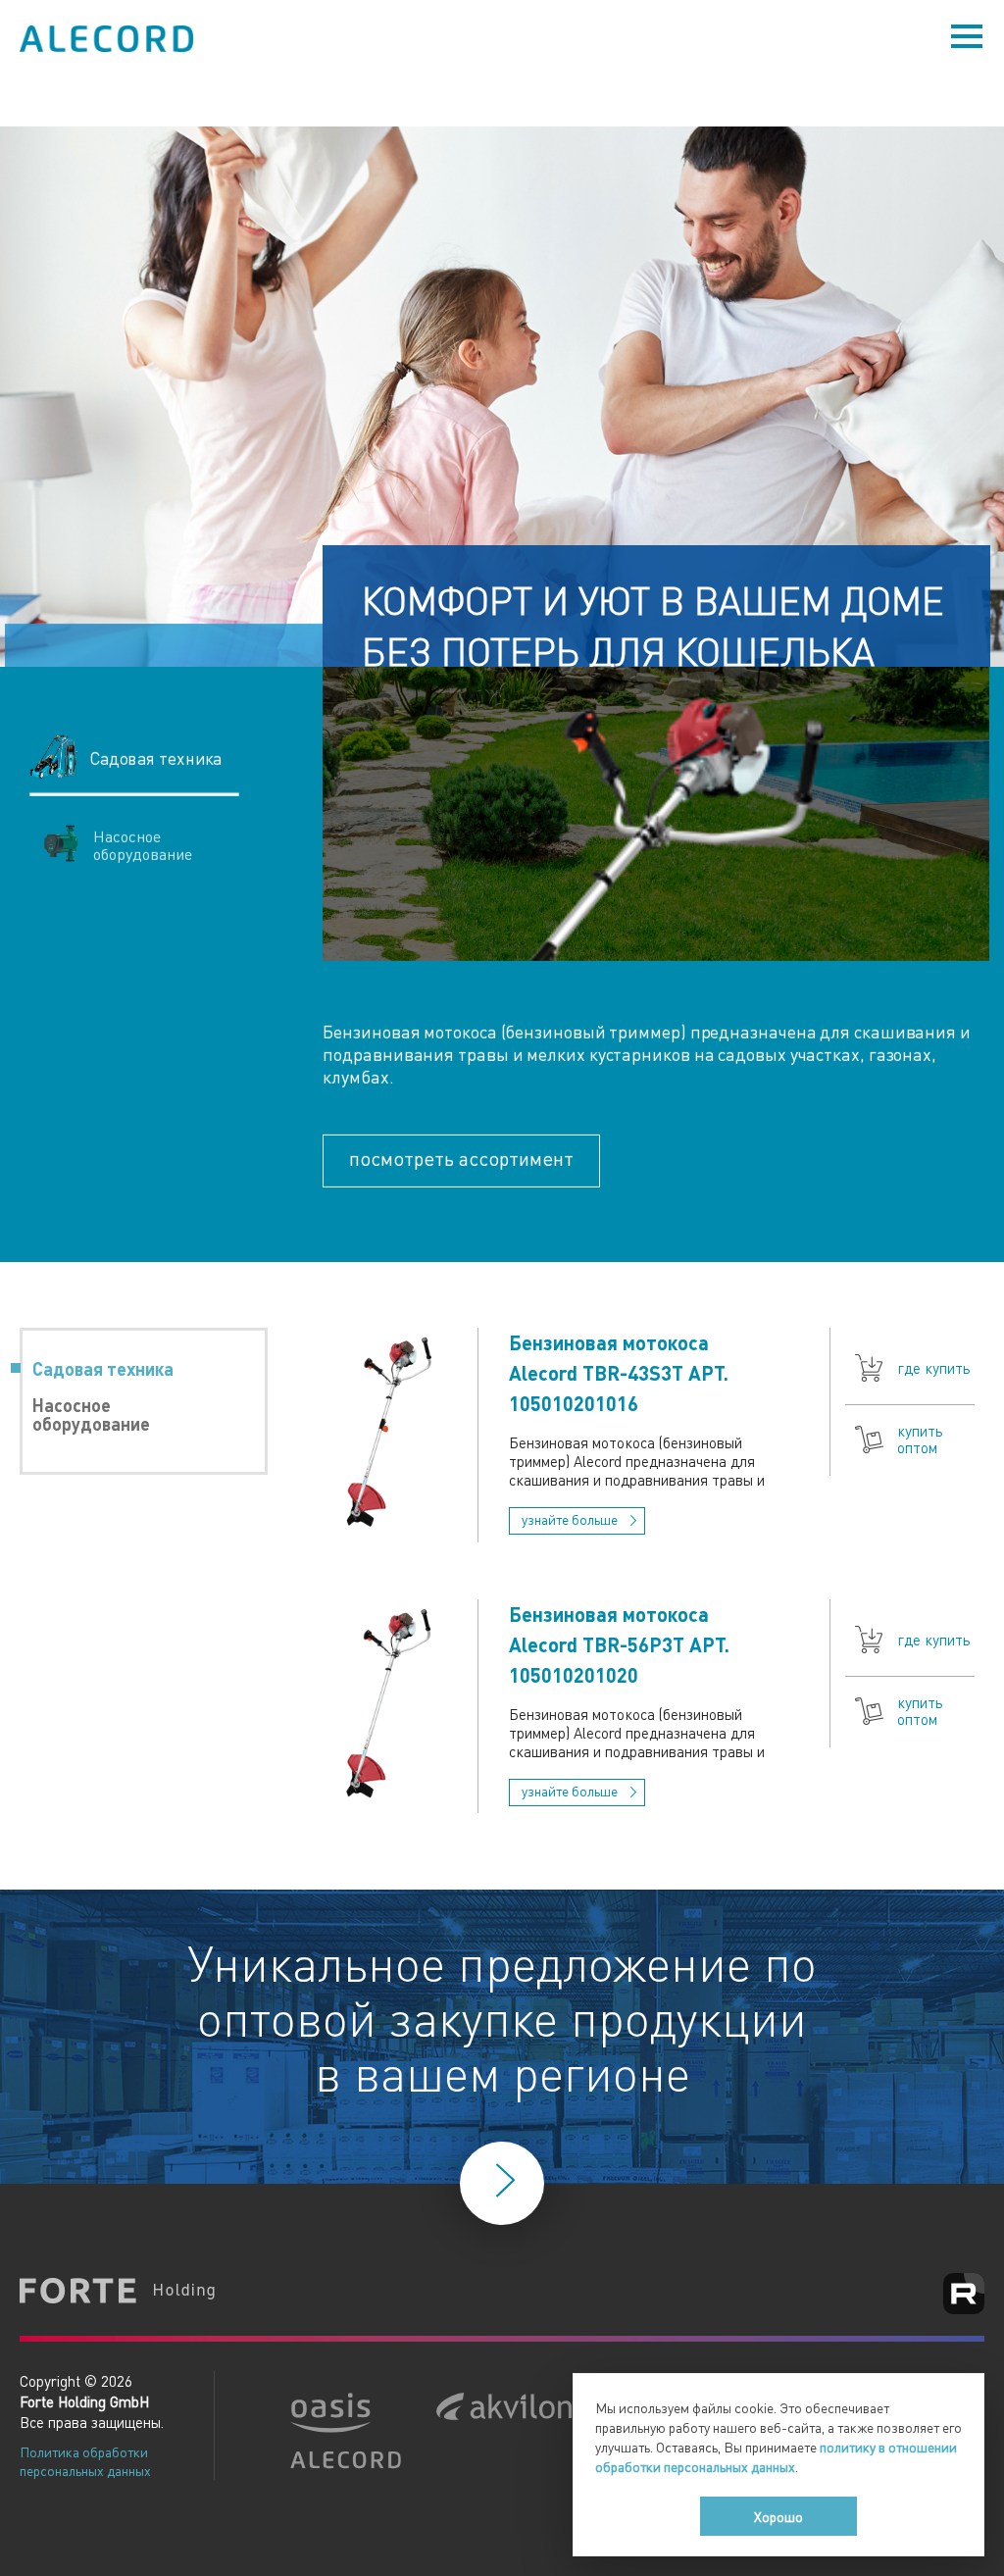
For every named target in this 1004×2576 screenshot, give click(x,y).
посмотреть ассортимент (461, 1158)
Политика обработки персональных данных (85, 2461)
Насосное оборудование (91, 1414)
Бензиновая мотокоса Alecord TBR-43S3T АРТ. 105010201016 (619, 1373)
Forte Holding (118, 2293)
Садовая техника (103, 1368)
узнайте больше (571, 1519)
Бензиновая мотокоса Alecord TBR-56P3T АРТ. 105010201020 (619, 1644)
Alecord (108, 39)
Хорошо (778, 2516)
